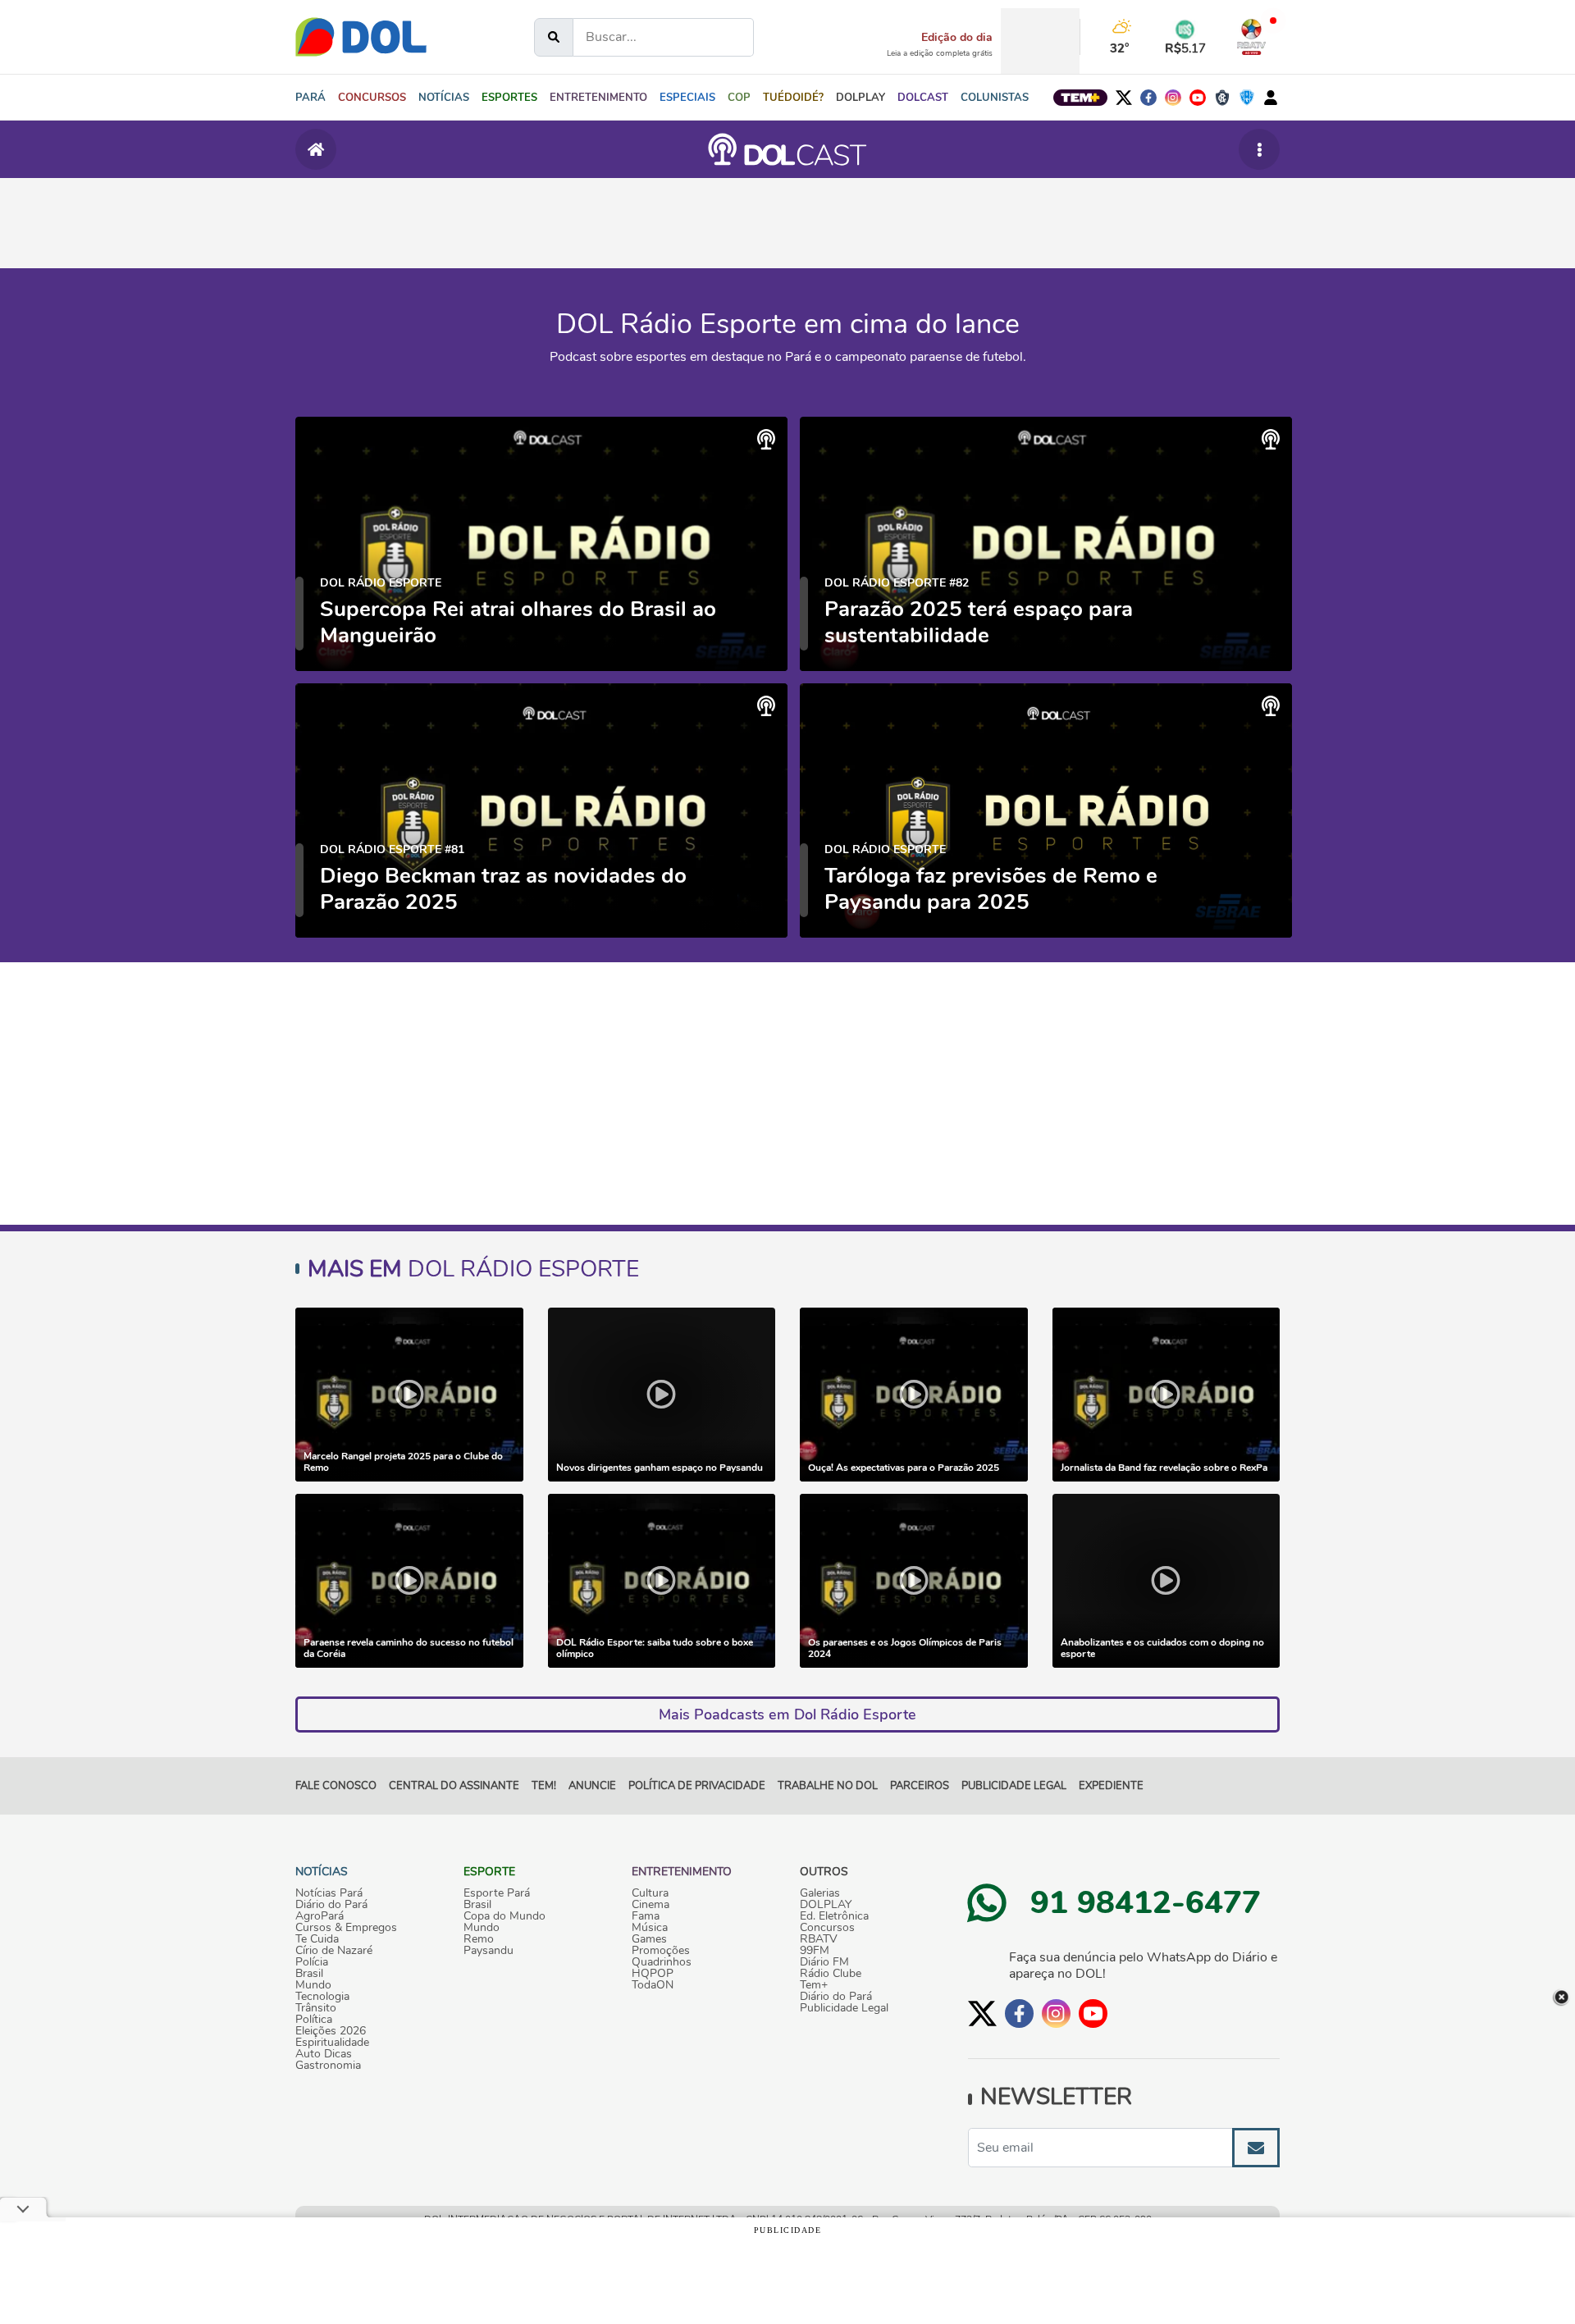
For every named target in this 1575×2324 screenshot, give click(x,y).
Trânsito (316, 2008)
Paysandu (488, 1951)
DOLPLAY (826, 1905)
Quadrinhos (662, 1962)
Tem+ (814, 1985)
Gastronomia (328, 2066)
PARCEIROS (920, 1786)
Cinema (651, 1905)
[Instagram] (1173, 98)
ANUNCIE (592, 1786)
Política (314, 2020)
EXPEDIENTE (1111, 1786)
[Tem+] (1080, 98)
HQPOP (653, 1974)
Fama (646, 1916)
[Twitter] (1124, 98)
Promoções (661, 1951)
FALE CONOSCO (336, 1786)
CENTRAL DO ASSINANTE (454, 1786)
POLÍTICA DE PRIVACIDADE (697, 1786)
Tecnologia (322, 1997)
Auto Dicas (324, 2054)
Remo (479, 1939)
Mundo (313, 1985)
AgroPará (320, 1916)
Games (649, 1939)
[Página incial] (316, 149)
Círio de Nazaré (334, 1951)
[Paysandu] (1247, 98)
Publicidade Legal (1014, 1786)
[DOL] (361, 37)
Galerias (820, 1893)
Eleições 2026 (331, 2031)
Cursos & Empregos (346, 1928)
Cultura (650, 1893)
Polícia (312, 1962)
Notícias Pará (329, 1893)
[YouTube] (1198, 98)
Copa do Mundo (504, 1916)
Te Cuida (317, 1939)
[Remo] (1222, 98)
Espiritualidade (332, 2043)
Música (650, 1928)
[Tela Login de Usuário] (1271, 98)
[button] (444, 98)
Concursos (827, 1928)
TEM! (544, 1786)
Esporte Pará (497, 1893)
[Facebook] (1148, 98)
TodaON (653, 1985)
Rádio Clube (831, 1974)
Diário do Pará (331, 1905)
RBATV (819, 1939)
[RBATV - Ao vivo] (1251, 37)
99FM (815, 1951)
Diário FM (824, 1962)
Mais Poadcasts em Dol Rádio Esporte (787, 1714)
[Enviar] (1256, 2148)
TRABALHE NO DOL (828, 1786)
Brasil (309, 1974)
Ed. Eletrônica (834, 1916)
